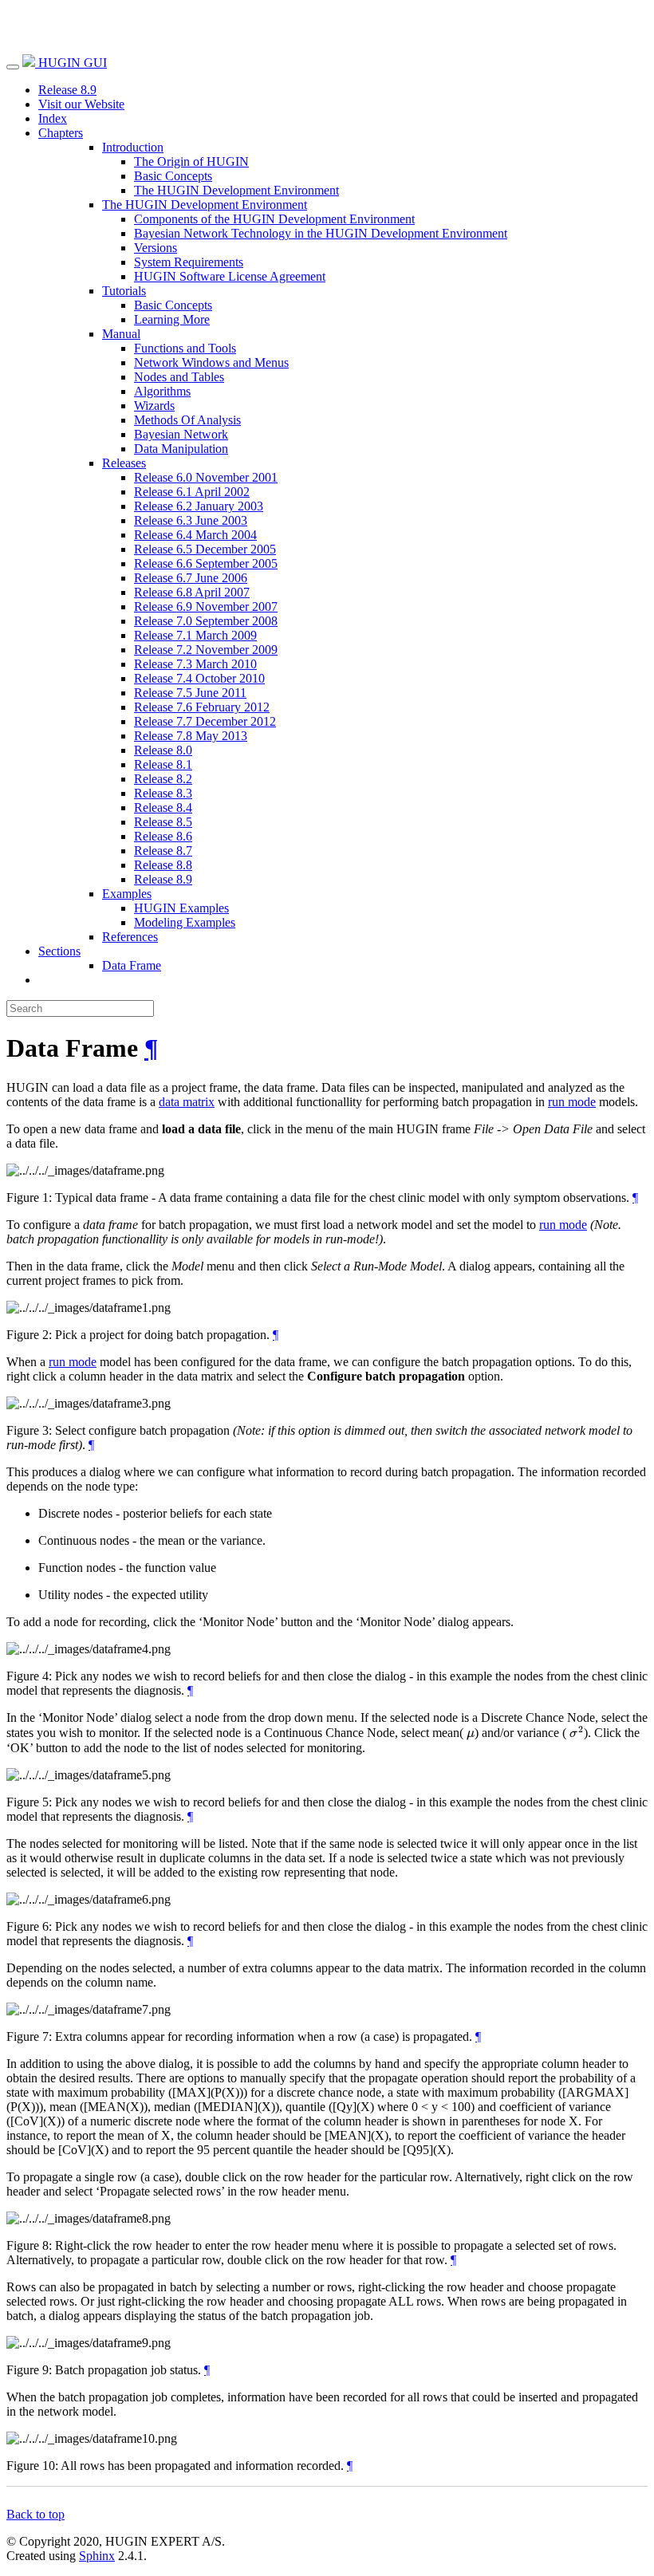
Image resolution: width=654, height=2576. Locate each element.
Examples (127, 894)
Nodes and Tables (179, 377)
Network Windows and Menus (211, 362)
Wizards (154, 406)
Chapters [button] (61, 133)
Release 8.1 (163, 764)
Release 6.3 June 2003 (191, 520)
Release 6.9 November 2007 (206, 607)
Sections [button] (59, 951)
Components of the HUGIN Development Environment (274, 219)
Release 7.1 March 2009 (195, 635)
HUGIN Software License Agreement (230, 276)
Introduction (133, 147)
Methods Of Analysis (187, 420)
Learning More (172, 319)
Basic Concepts (173, 176)
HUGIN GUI (71, 63)
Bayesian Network (181, 434)
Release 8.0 (163, 750)
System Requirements (189, 262)
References (130, 937)
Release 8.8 (163, 865)
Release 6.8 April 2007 (192, 592)
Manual (121, 334)
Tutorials (124, 291)
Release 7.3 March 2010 (195, 664)
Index (53, 118)
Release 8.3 (163, 793)
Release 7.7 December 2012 (205, 721)
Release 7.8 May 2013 (191, 736)
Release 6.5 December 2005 (205, 549)
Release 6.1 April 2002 (192, 492)
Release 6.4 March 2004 (195, 535)
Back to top (35, 2514)
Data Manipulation (181, 449)
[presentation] (471, 1733)
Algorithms (162, 391)
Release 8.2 (163, 779)
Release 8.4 (163, 807)
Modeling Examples (185, 922)
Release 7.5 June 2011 (190, 693)
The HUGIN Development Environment (236, 190)
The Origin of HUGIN (191, 161)
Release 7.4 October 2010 (199, 678)
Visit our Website (81, 104)
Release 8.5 (163, 822)
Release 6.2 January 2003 (199, 506)
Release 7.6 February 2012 (202, 707)
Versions (156, 248)
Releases (124, 463)
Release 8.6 (163, 836)
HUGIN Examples (181, 908)
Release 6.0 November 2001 (206, 477)
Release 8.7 (163, 851)
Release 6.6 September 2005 (206, 563)
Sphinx (97, 2556)
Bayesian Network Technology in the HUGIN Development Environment (321, 233)
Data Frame (132, 965)
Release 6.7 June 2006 (191, 578)
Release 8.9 (67, 90)
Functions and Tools (185, 348)
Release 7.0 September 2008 (206, 621)
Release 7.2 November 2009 (206, 650)
